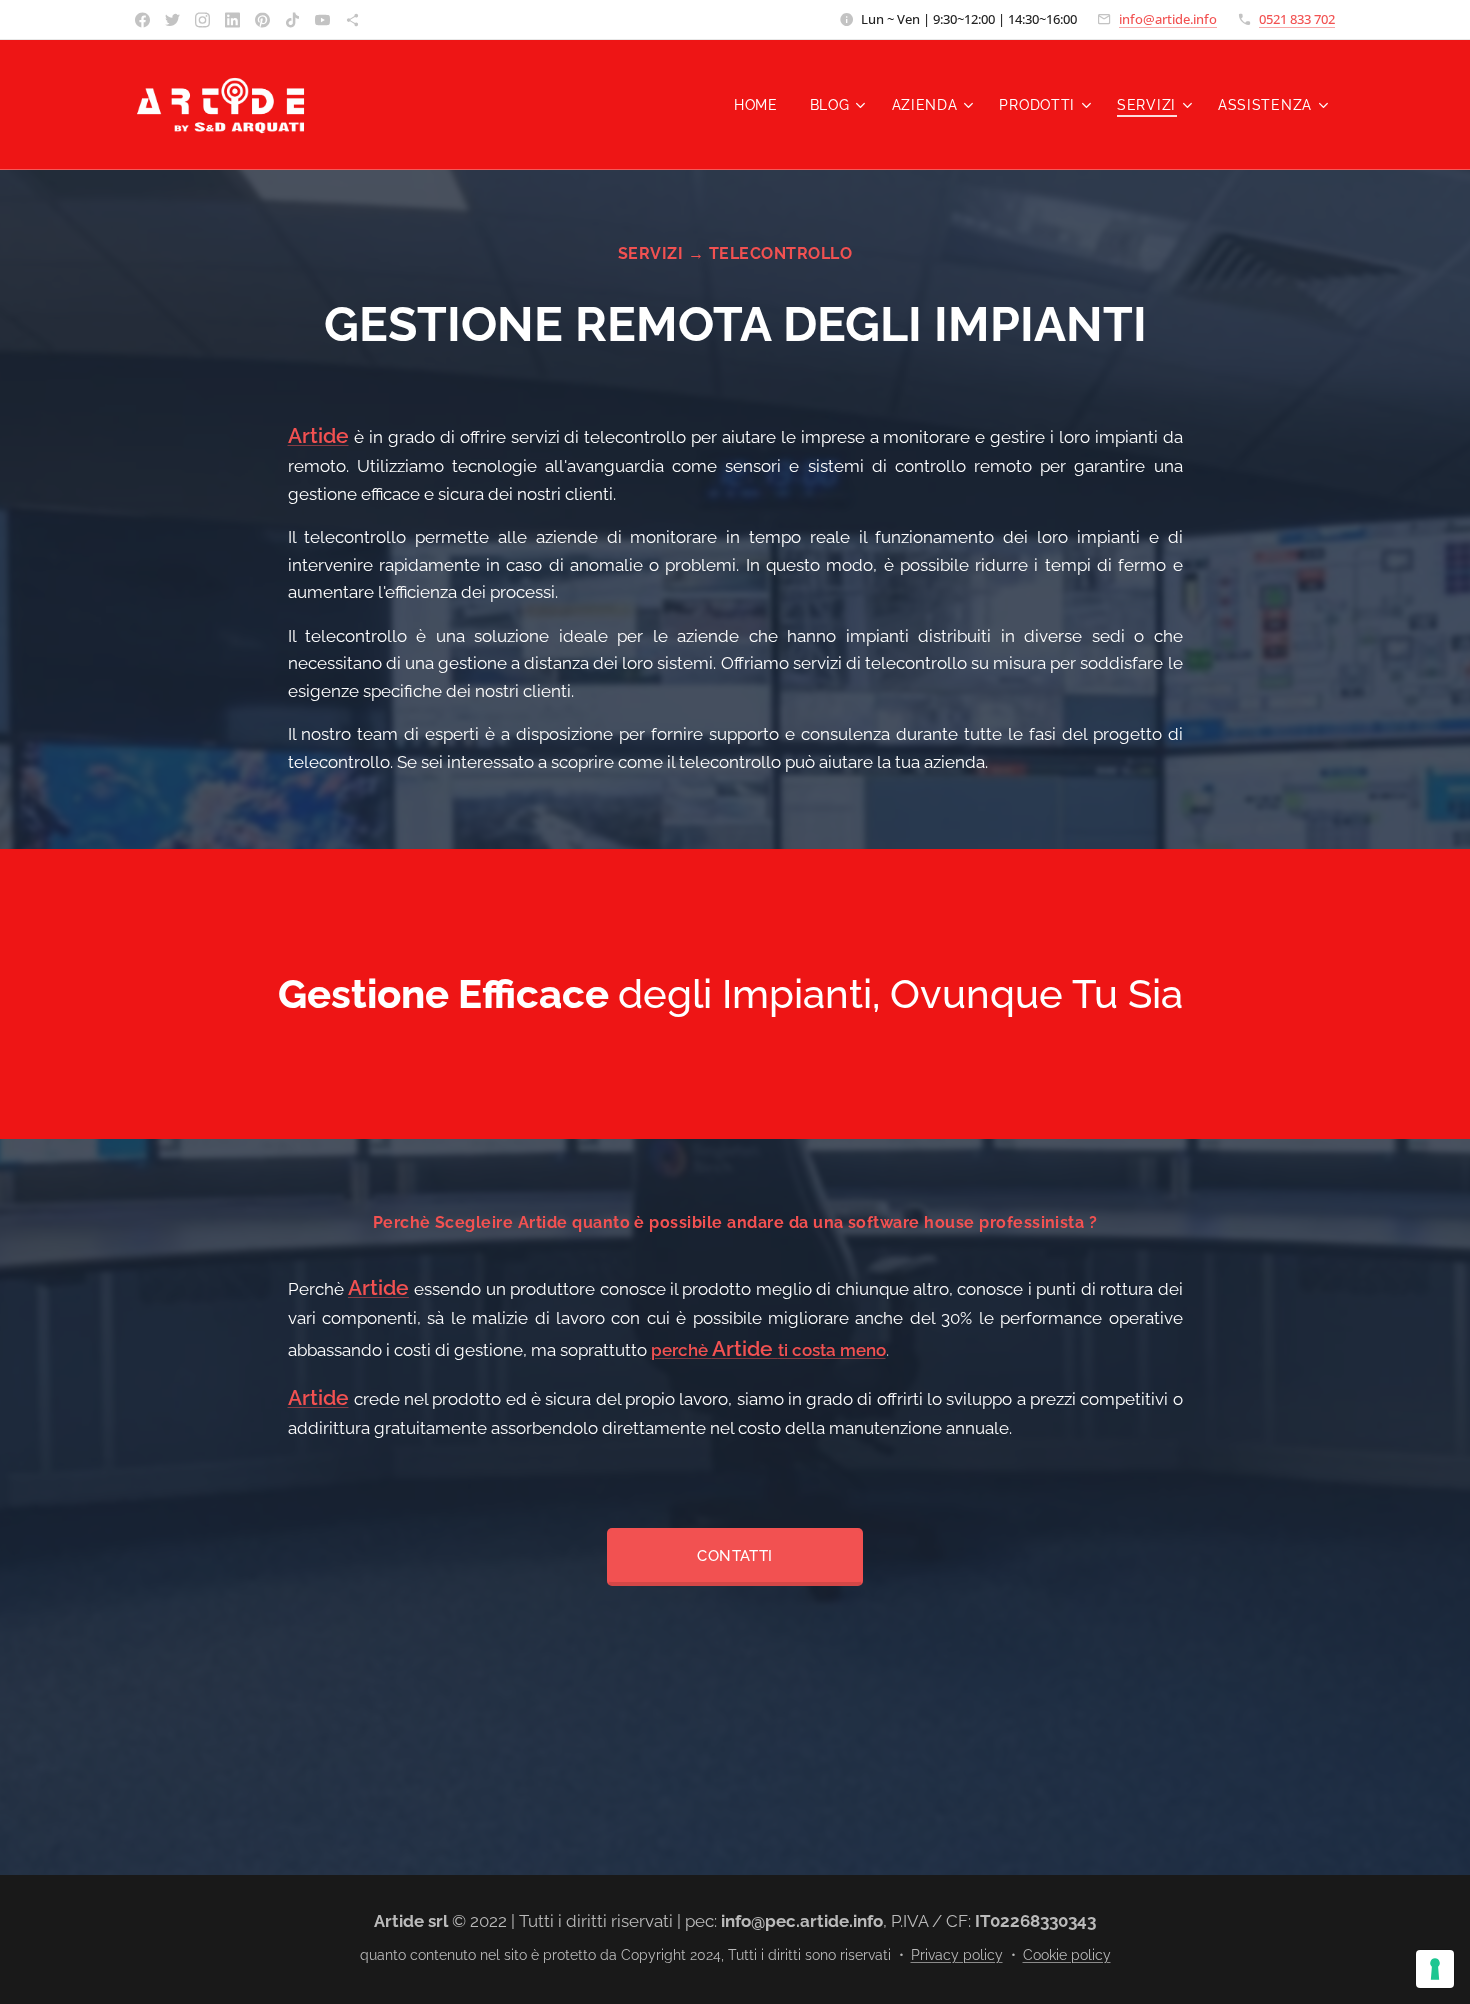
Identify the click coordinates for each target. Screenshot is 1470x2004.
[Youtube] (322, 20)
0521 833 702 (1297, 19)
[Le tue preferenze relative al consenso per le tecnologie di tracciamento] (1435, 1969)
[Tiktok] (292, 20)
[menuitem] (761, 105)
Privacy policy (957, 1955)
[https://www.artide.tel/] (352, 20)
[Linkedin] (232, 20)
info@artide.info (1168, 19)
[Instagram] (202, 20)
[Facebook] (142, 20)
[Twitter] (172, 20)
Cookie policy (1067, 1955)
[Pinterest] (262, 20)
